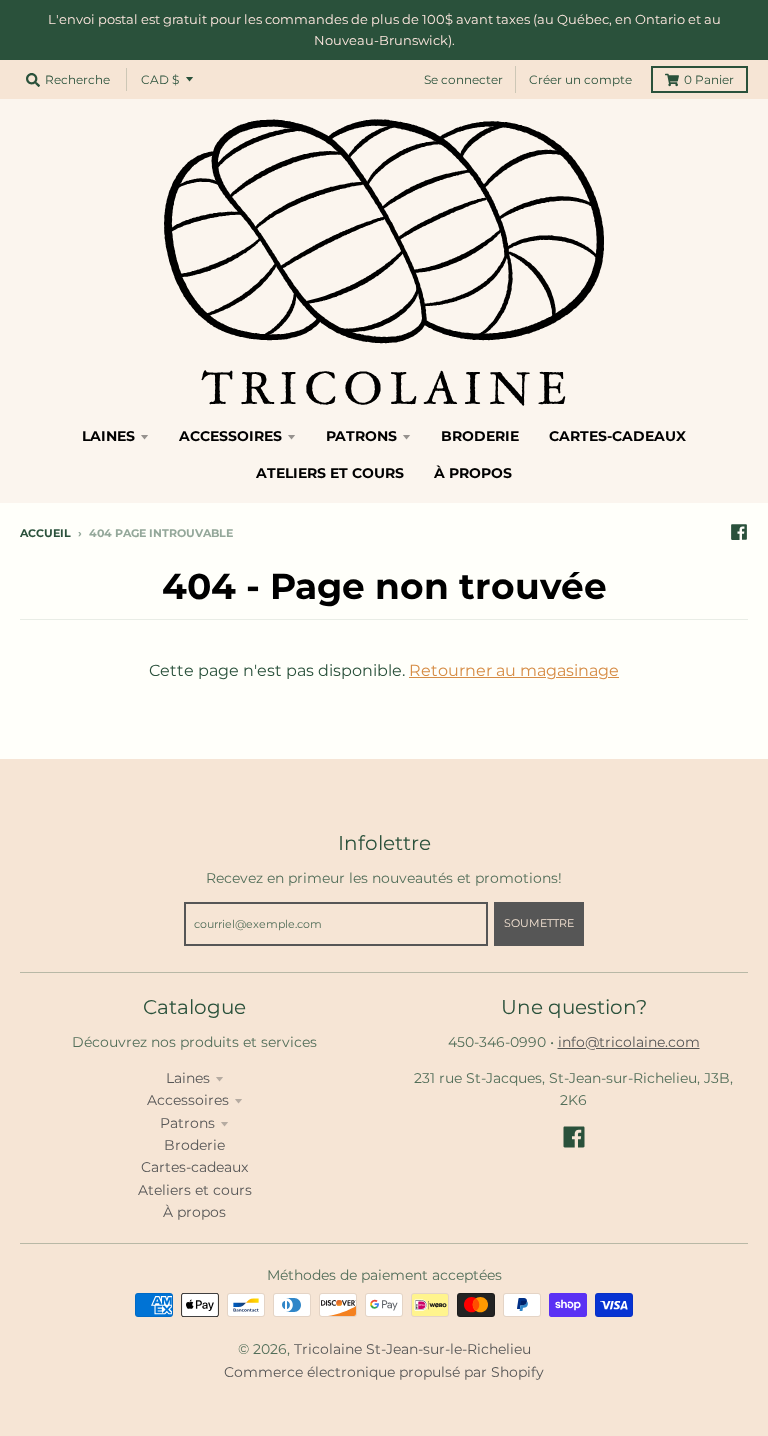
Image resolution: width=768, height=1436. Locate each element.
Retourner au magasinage (514, 670)
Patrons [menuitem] (361, 436)
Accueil (45, 533)
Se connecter (463, 79)
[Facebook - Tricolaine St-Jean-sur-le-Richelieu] (739, 532)
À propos (194, 1212)
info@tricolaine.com (629, 1042)
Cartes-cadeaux (194, 1167)
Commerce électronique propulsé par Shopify (384, 1372)
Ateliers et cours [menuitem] (330, 473)
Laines (188, 1078)
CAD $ (160, 79)
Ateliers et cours (195, 1190)
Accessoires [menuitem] (230, 436)
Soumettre (539, 923)
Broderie (194, 1145)
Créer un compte (580, 79)
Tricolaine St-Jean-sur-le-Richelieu (412, 1349)
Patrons (187, 1123)
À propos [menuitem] (473, 473)
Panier (709, 79)
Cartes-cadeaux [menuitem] (617, 436)
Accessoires (188, 1100)
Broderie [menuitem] (480, 436)
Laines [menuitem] (108, 436)
